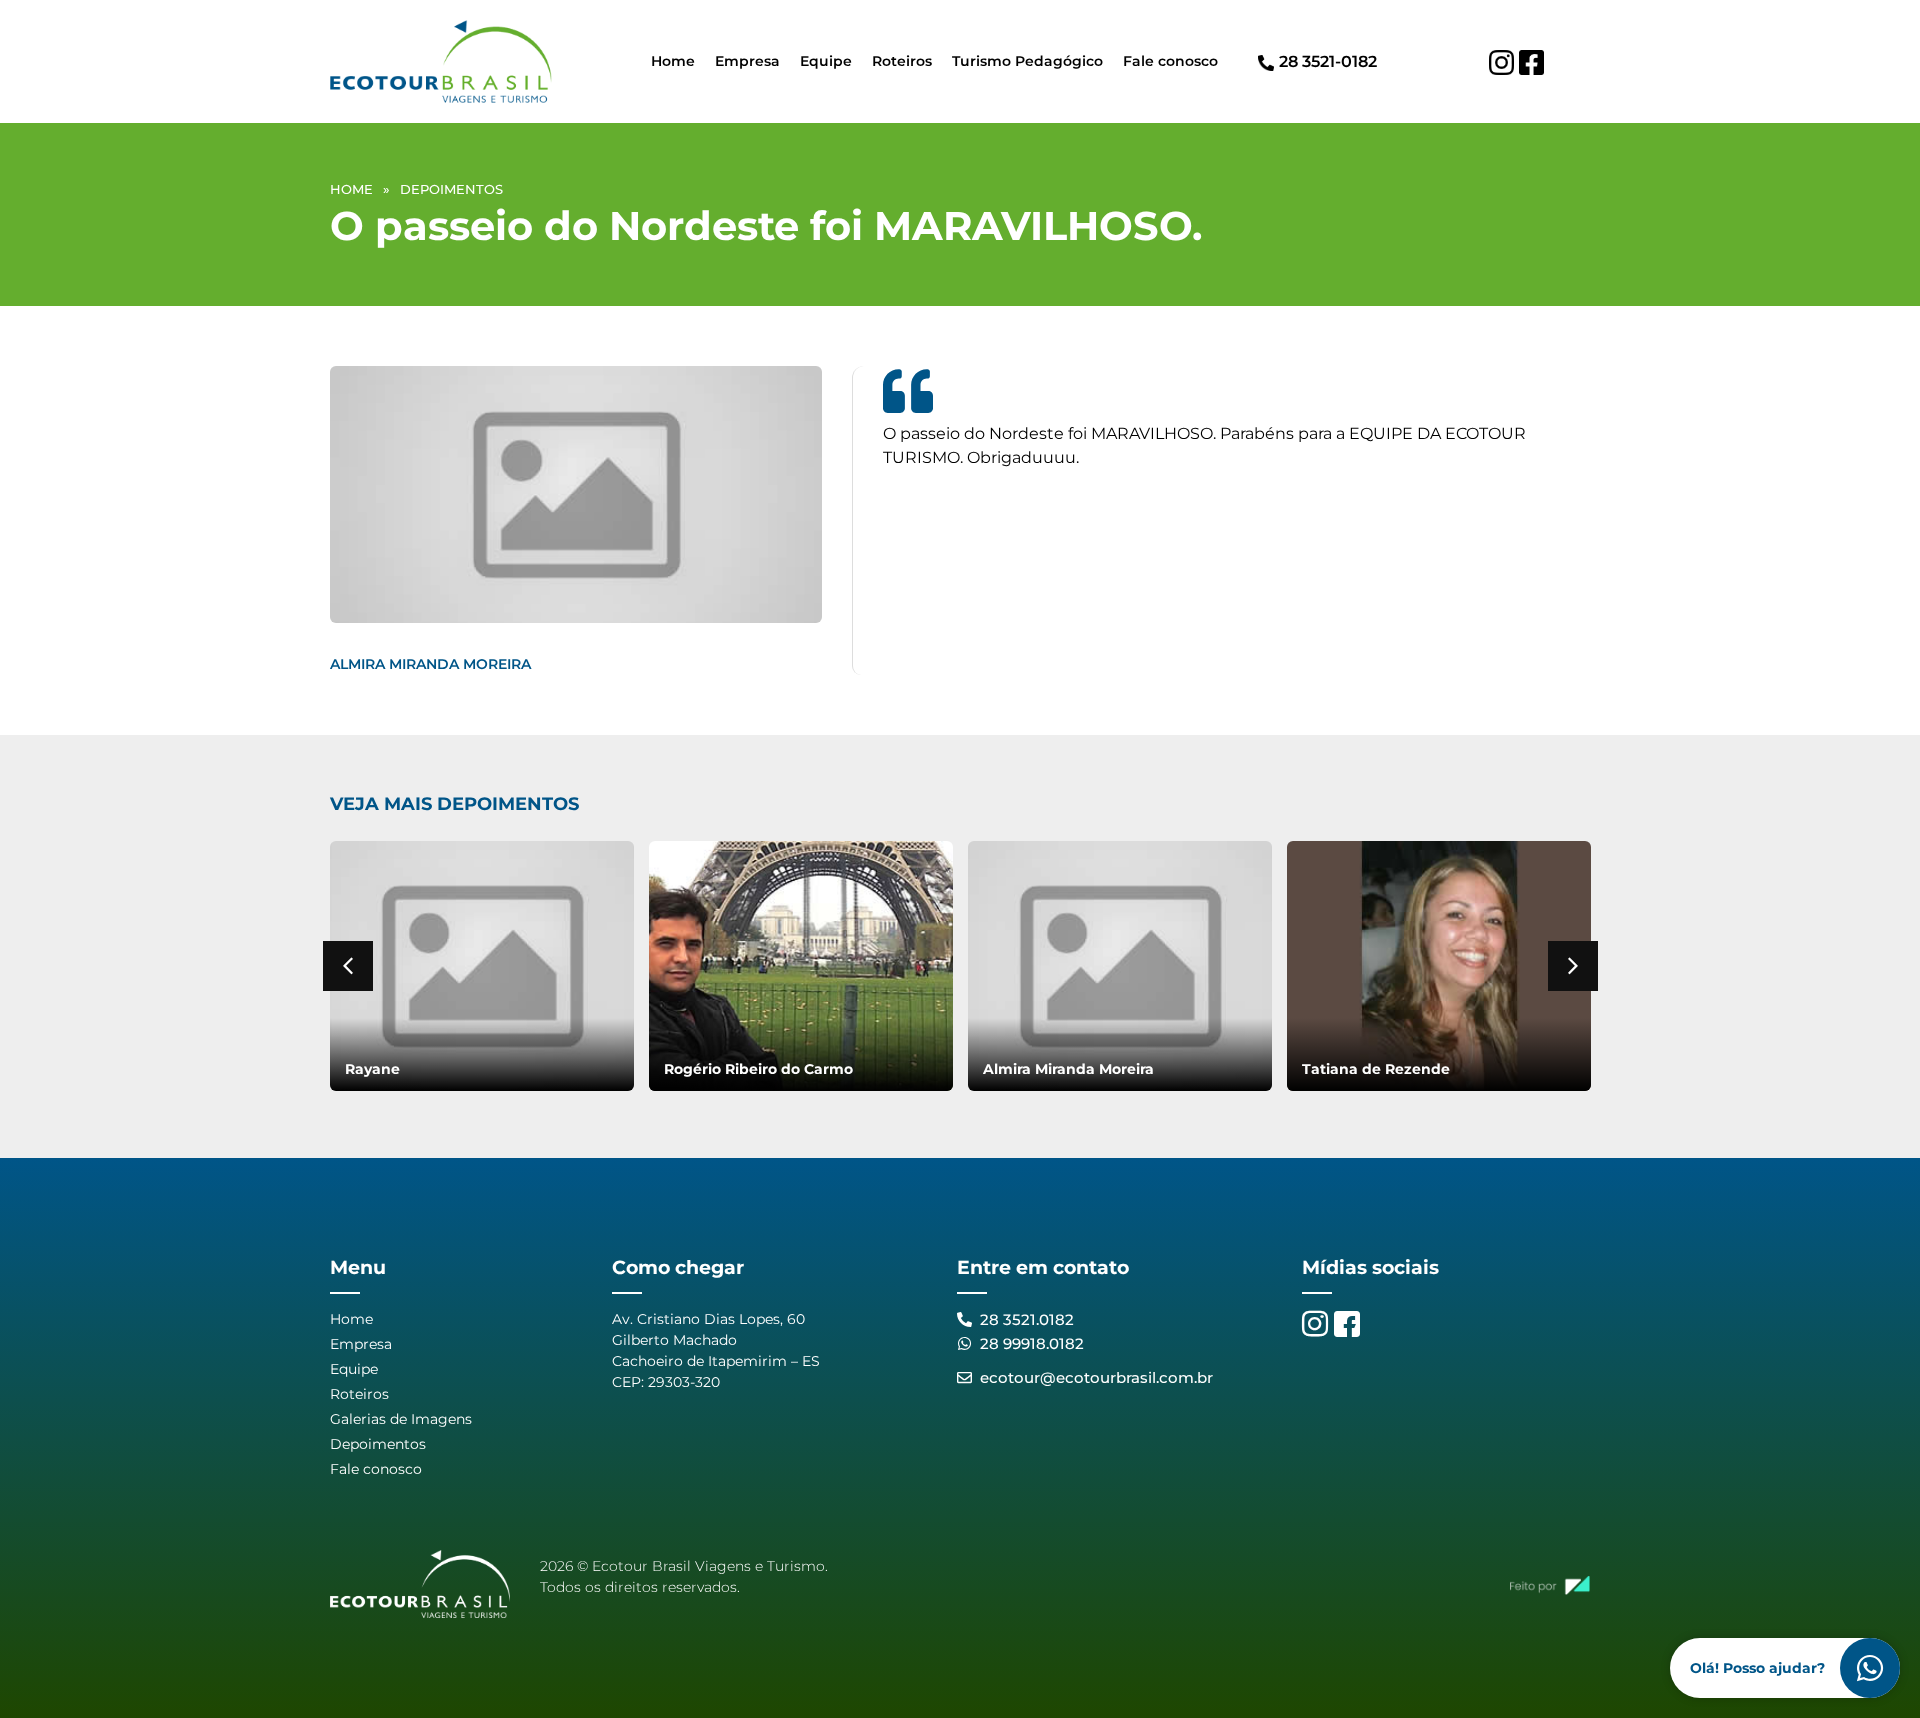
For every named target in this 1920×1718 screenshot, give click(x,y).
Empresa (747, 61)
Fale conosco (1170, 61)
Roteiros (902, 61)
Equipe (826, 61)
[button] (348, 966)
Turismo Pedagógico (1027, 61)
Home (673, 61)
